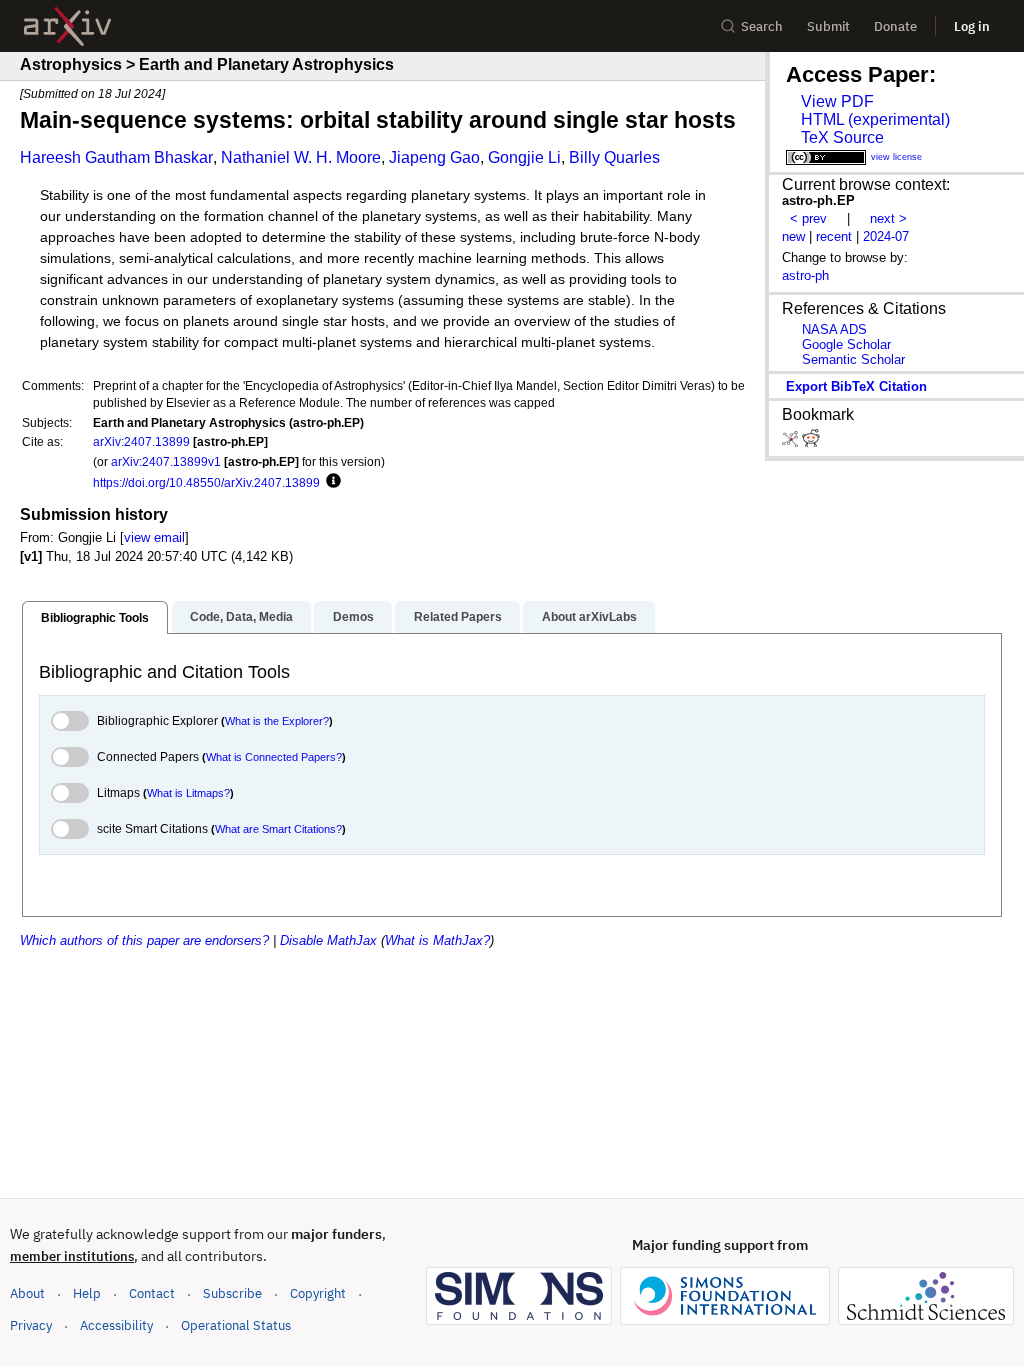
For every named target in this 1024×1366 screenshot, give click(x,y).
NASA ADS (834, 329)
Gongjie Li (524, 157)
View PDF (837, 101)
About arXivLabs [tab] (589, 617)
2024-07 (886, 236)
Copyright (318, 1293)
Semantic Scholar (853, 359)
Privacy (31, 1325)
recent (834, 236)
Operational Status (236, 1325)
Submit (828, 26)
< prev (808, 218)
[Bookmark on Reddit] (811, 442)
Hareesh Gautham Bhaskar (116, 157)
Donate (895, 26)
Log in (972, 26)
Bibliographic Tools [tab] (95, 618)
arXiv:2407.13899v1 (166, 461)
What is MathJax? (437, 940)
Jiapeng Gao (434, 157)
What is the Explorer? (277, 721)
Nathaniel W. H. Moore (301, 157)
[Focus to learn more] (330, 482)
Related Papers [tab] (458, 617)
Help (87, 1293)
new (793, 236)
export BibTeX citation (856, 386)
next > (888, 218)
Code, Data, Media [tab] (241, 617)
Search (762, 26)
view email (154, 537)
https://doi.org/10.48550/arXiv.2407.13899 (206, 482)
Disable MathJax (328, 940)
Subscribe (232, 1293)
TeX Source (842, 137)
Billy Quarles (614, 157)
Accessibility (116, 1325)
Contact (152, 1293)
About (27, 1293)
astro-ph (805, 275)
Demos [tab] (353, 617)
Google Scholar (846, 344)
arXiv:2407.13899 (141, 441)
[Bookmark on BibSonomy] (792, 442)
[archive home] (67, 26)
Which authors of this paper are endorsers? (144, 940)
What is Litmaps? (188, 793)
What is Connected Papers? (274, 757)
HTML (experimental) (875, 119)
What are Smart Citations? (278, 829)
